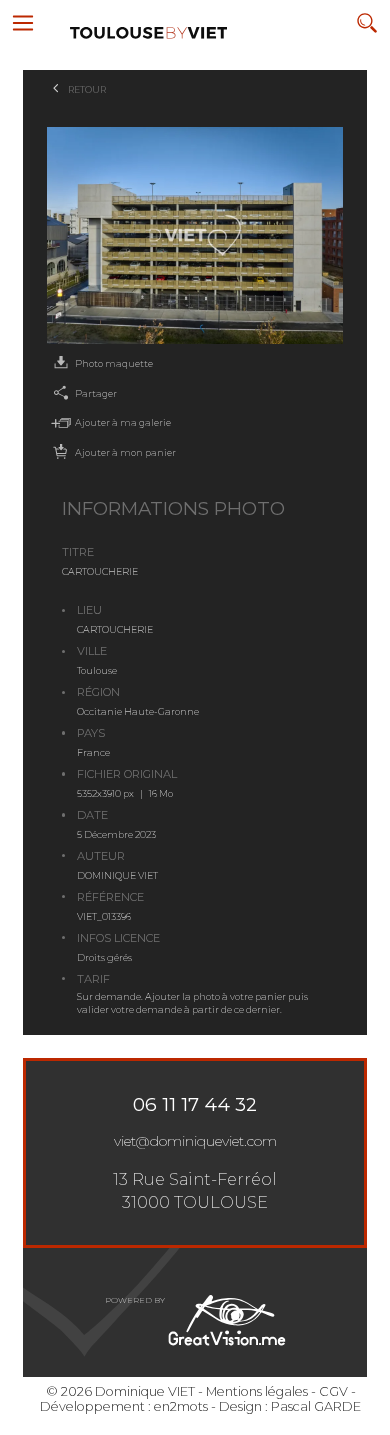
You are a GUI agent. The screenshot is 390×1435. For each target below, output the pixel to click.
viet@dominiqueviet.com (195, 1141)
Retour (87, 89)
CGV (333, 1391)
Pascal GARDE (316, 1406)
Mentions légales (257, 1391)
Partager (96, 393)
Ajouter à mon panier (125, 452)
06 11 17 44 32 (195, 1104)
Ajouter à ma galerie (123, 422)
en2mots (181, 1406)
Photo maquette (114, 363)
